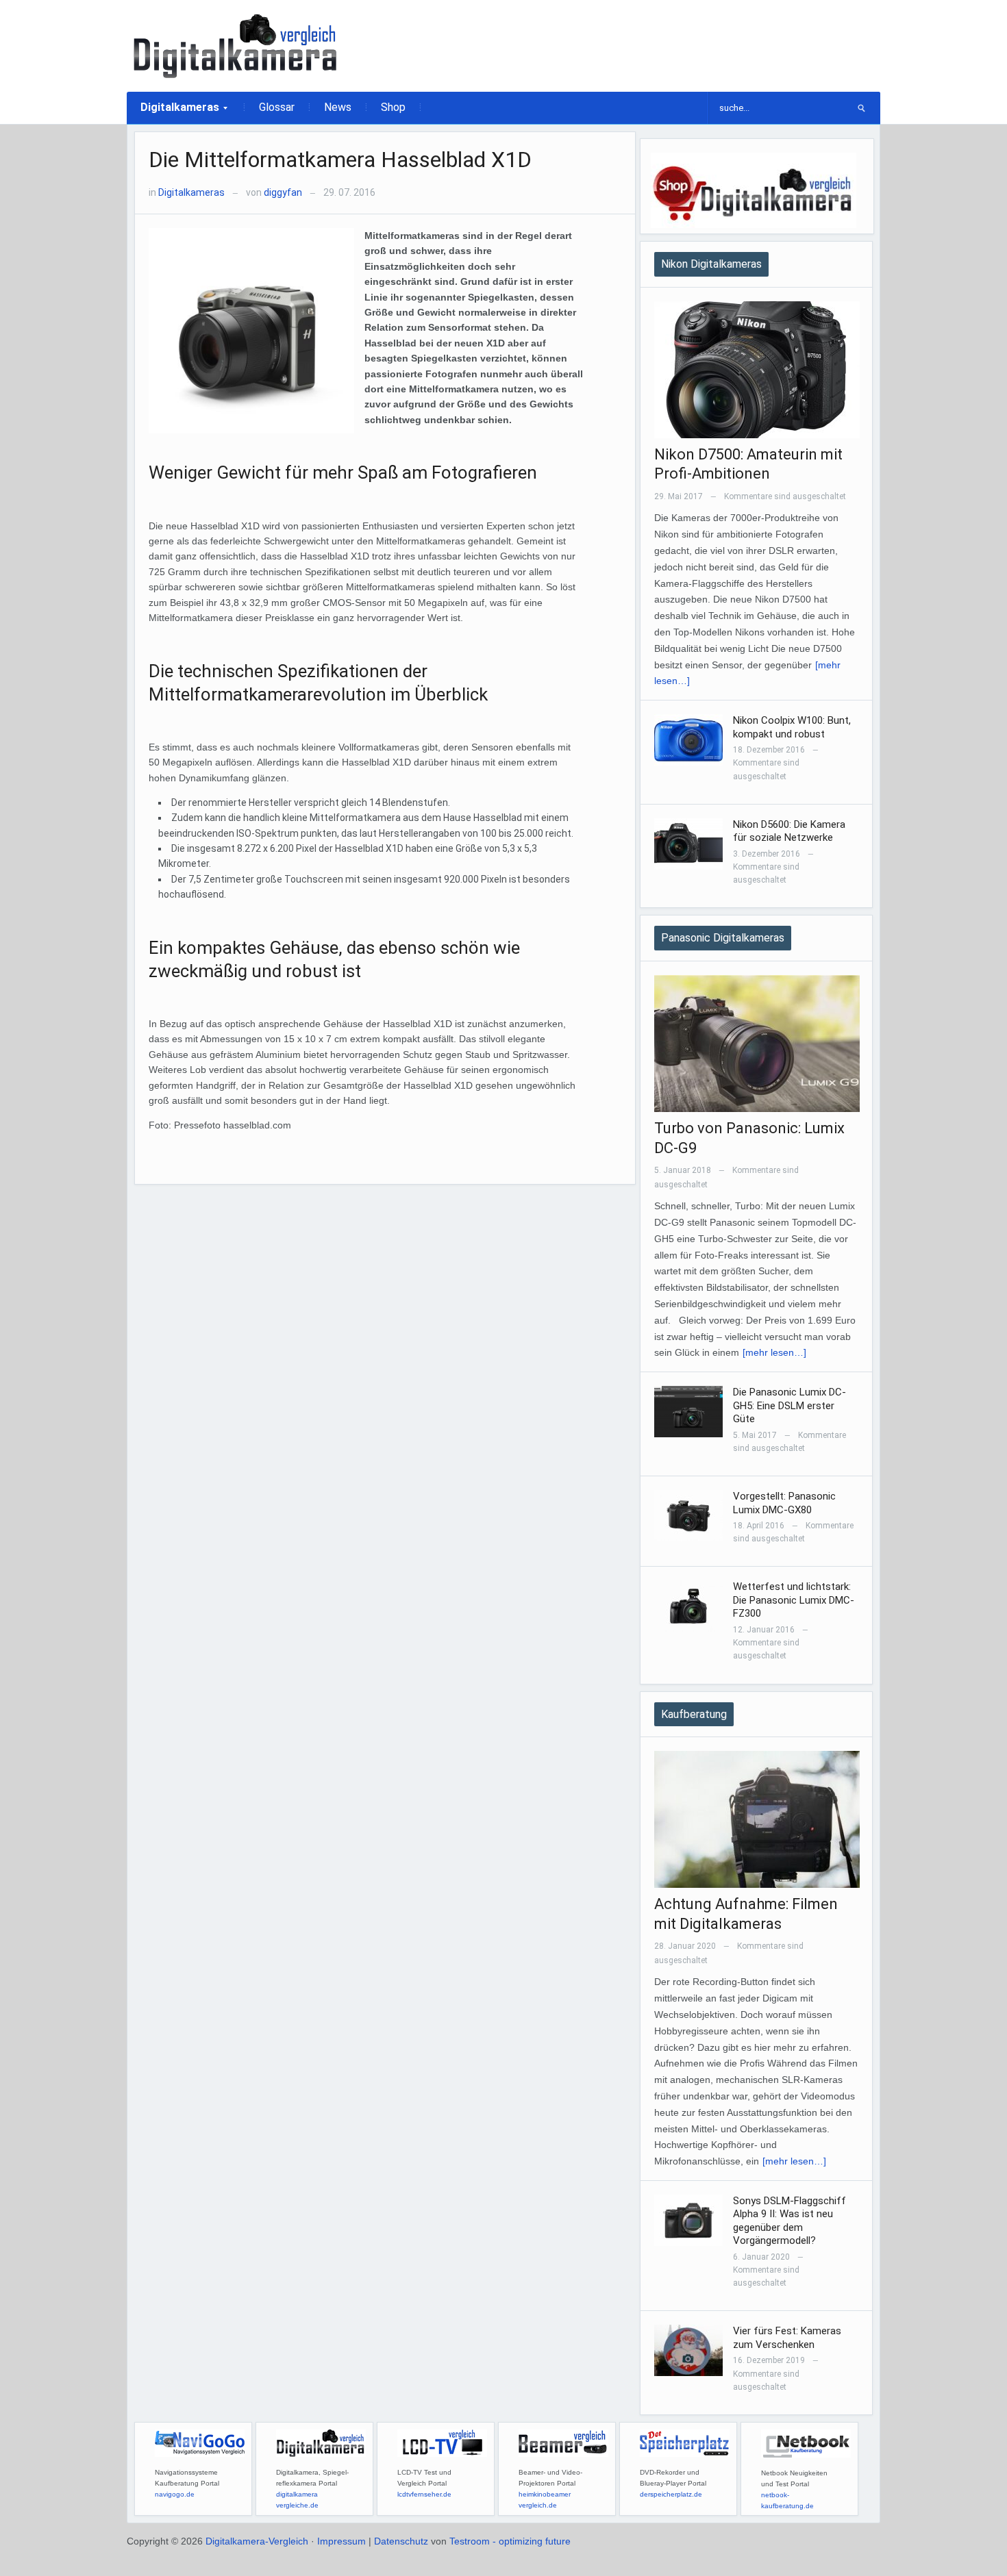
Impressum (341, 2541)
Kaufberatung (694, 1714)
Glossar (277, 107)
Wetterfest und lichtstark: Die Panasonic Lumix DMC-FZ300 (794, 1600)
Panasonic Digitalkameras (723, 938)
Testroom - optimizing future (510, 2541)
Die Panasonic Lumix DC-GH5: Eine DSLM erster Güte (790, 1405)
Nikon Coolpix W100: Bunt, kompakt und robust (792, 727)
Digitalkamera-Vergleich (257, 2541)
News (338, 107)
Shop (393, 107)
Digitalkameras (173, 112)
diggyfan (283, 192)
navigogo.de (175, 2494)
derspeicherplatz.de (671, 2494)
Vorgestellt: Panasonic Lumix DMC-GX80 (784, 1503)
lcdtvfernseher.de (424, 2494)
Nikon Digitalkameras (711, 264)
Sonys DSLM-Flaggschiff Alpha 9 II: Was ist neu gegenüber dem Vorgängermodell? (790, 2221)
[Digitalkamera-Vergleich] (236, 45)
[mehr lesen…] (774, 1352)
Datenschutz (401, 2541)
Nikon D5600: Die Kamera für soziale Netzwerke (789, 831)
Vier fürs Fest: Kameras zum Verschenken (787, 2338)
